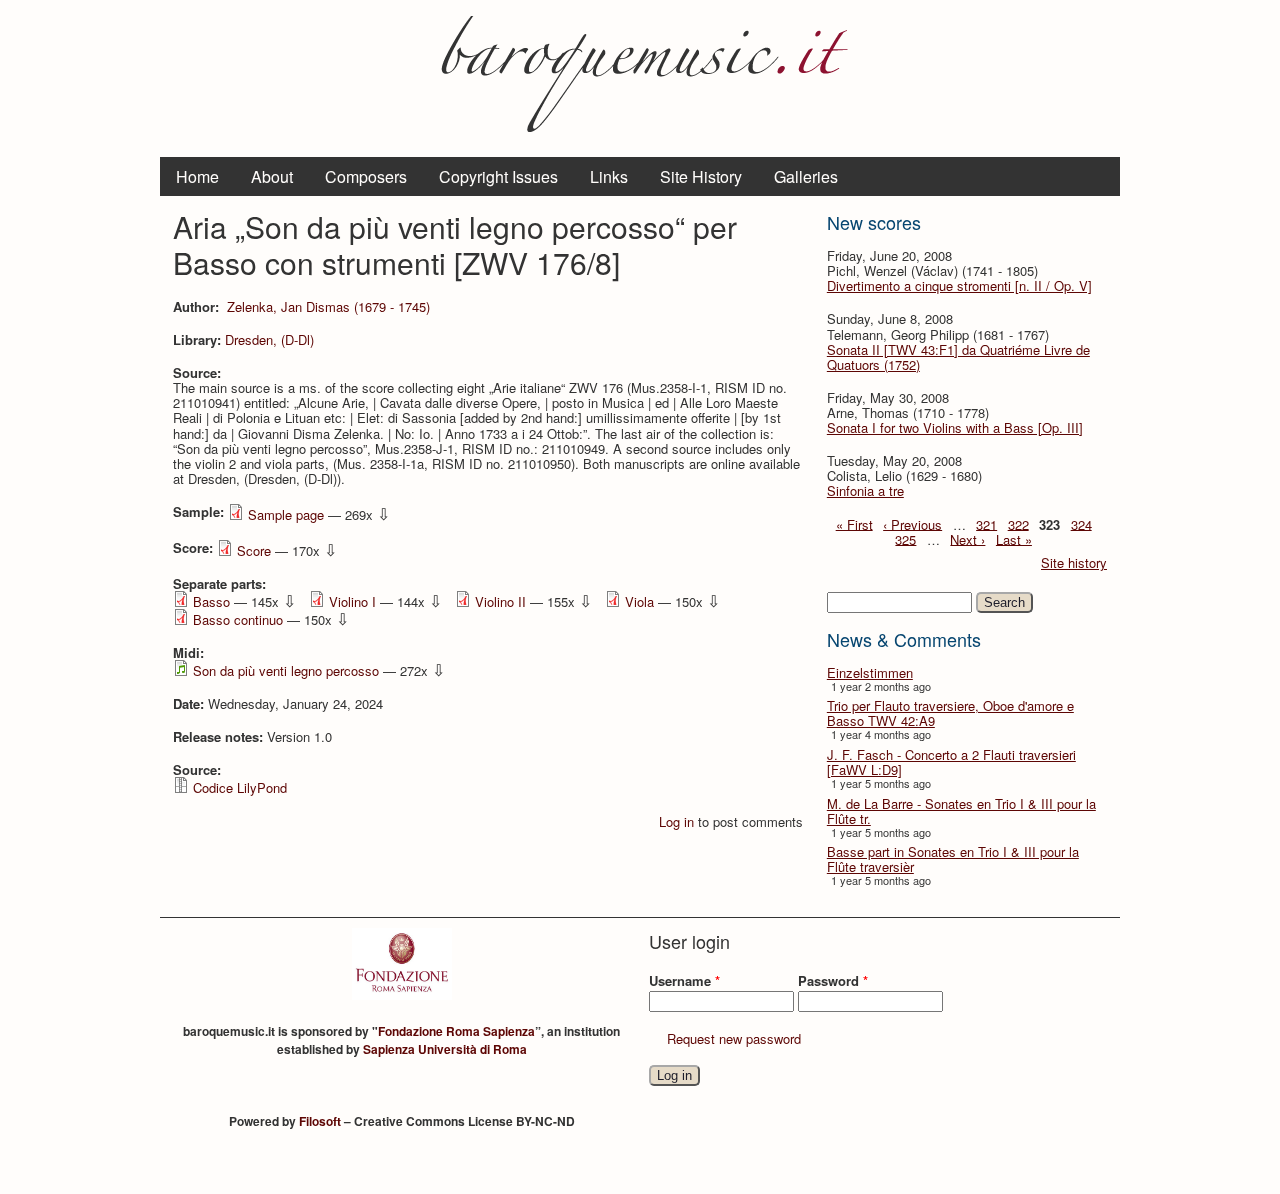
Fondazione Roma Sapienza (456, 1031)
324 (1081, 523)
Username (684, 980)
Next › (967, 538)
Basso (211, 601)
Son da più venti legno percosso (286, 670)
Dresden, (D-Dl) (269, 339)
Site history (1074, 562)
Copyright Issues (498, 176)
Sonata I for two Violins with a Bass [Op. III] (955, 427)
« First (854, 523)
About (272, 176)
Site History (701, 176)
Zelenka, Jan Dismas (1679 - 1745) (328, 306)
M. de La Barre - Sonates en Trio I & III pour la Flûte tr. (961, 811)
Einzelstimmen (870, 672)
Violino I (352, 601)
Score (254, 550)
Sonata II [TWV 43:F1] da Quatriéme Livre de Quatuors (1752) (958, 357)
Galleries (806, 176)
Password (833, 980)
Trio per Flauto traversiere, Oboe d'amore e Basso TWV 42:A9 (950, 713)
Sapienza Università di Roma (445, 1049)
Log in (676, 821)
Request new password (734, 1038)
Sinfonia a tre (865, 490)
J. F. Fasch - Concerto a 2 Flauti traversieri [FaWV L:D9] (951, 762)
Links (609, 176)
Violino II (500, 601)
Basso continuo (238, 619)
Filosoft (320, 1121)
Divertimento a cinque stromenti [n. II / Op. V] (959, 285)
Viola (639, 601)
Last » (1014, 538)
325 (905, 538)
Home (197, 176)
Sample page (286, 514)
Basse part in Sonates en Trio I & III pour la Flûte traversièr (953, 859)
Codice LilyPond (240, 787)
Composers (366, 176)
